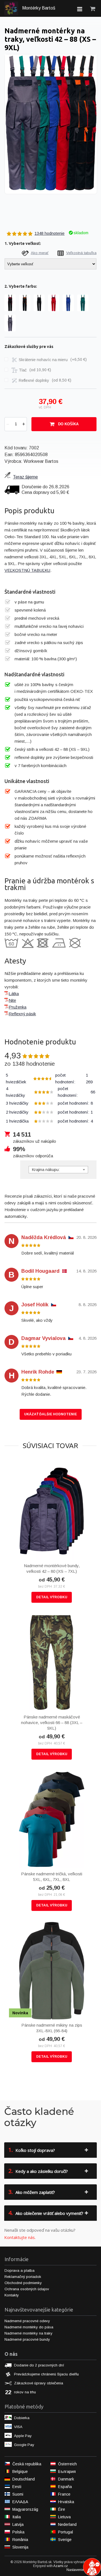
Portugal (66, 2532)
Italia (17, 2517)
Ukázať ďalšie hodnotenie (50, 1414)
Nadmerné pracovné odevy (27, 2321)
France (64, 2494)
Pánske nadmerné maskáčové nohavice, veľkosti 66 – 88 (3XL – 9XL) (52, 1723)
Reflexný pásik (22, 1014)
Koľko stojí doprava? (32, 2150)
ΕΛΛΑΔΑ (20, 2502)
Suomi (18, 2494)
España (65, 2487)
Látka (14, 994)
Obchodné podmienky (23, 2283)
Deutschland (24, 2479)
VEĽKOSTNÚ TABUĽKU (27, 570)
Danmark (66, 2479)
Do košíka (68, 424)
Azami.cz (61, 2566)
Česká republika (27, 2464)
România (20, 2540)
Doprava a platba (19, 2270)
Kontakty (12, 2295)
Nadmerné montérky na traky (28, 2333)
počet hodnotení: (49, 1078)
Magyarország (25, 2509)
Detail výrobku (52, 1597)
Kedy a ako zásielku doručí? (38, 2171)
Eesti (17, 2487)
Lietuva (64, 2517)
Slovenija (20, 2547)
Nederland (67, 2524)
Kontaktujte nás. (20, 2237)
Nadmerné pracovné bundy (27, 2339)
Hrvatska (66, 2502)
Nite (12, 1000)
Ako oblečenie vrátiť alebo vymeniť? (46, 2213)
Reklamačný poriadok (23, 2277)
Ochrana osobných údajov (27, 2289)
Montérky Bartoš (38, 8)
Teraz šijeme (25, 477)
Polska (18, 2532)
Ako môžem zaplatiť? (32, 2192)
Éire (62, 2509)
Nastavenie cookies (82, 2570)
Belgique (20, 2472)
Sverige (65, 2540)
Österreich (67, 2464)
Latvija (18, 2524)
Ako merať (40, 253)
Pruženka (18, 1007)
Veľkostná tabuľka (81, 253)
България (67, 2472)
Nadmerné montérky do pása (29, 2327)
